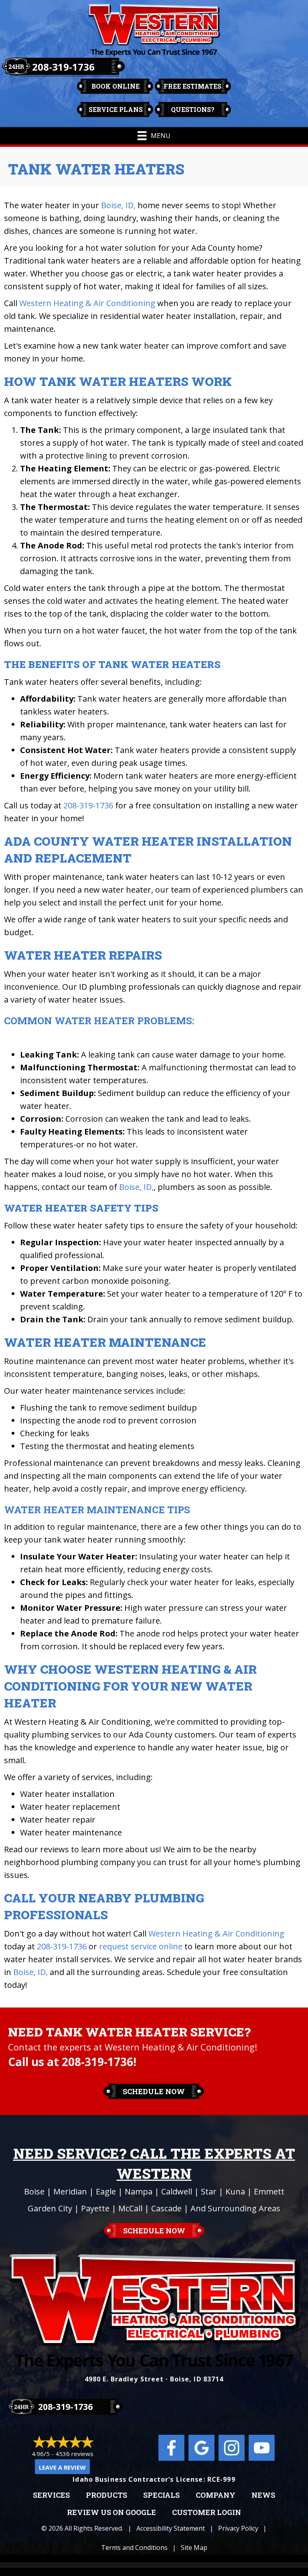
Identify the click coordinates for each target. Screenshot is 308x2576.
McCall (130, 2208)
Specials (161, 2495)
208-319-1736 (63, 67)
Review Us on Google (111, 2513)
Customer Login (207, 2513)
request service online (141, 1946)
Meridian (70, 2191)
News (263, 2495)
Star (209, 2191)
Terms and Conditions (134, 2548)
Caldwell (177, 2191)
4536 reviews (74, 2454)
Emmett (269, 2191)
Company (216, 2495)
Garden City (50, 2208)
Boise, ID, (118, 205)
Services (51, 2495)
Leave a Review (62, 2467)
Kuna (235, 2191)
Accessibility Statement (171, 2528)
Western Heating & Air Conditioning (87, 303)
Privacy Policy (238, 2528)
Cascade (166, 2208)
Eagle (106, 2191)
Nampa (139, 2191)
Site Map (194, 2548)
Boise (34, 2191)
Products (106, 2495)
